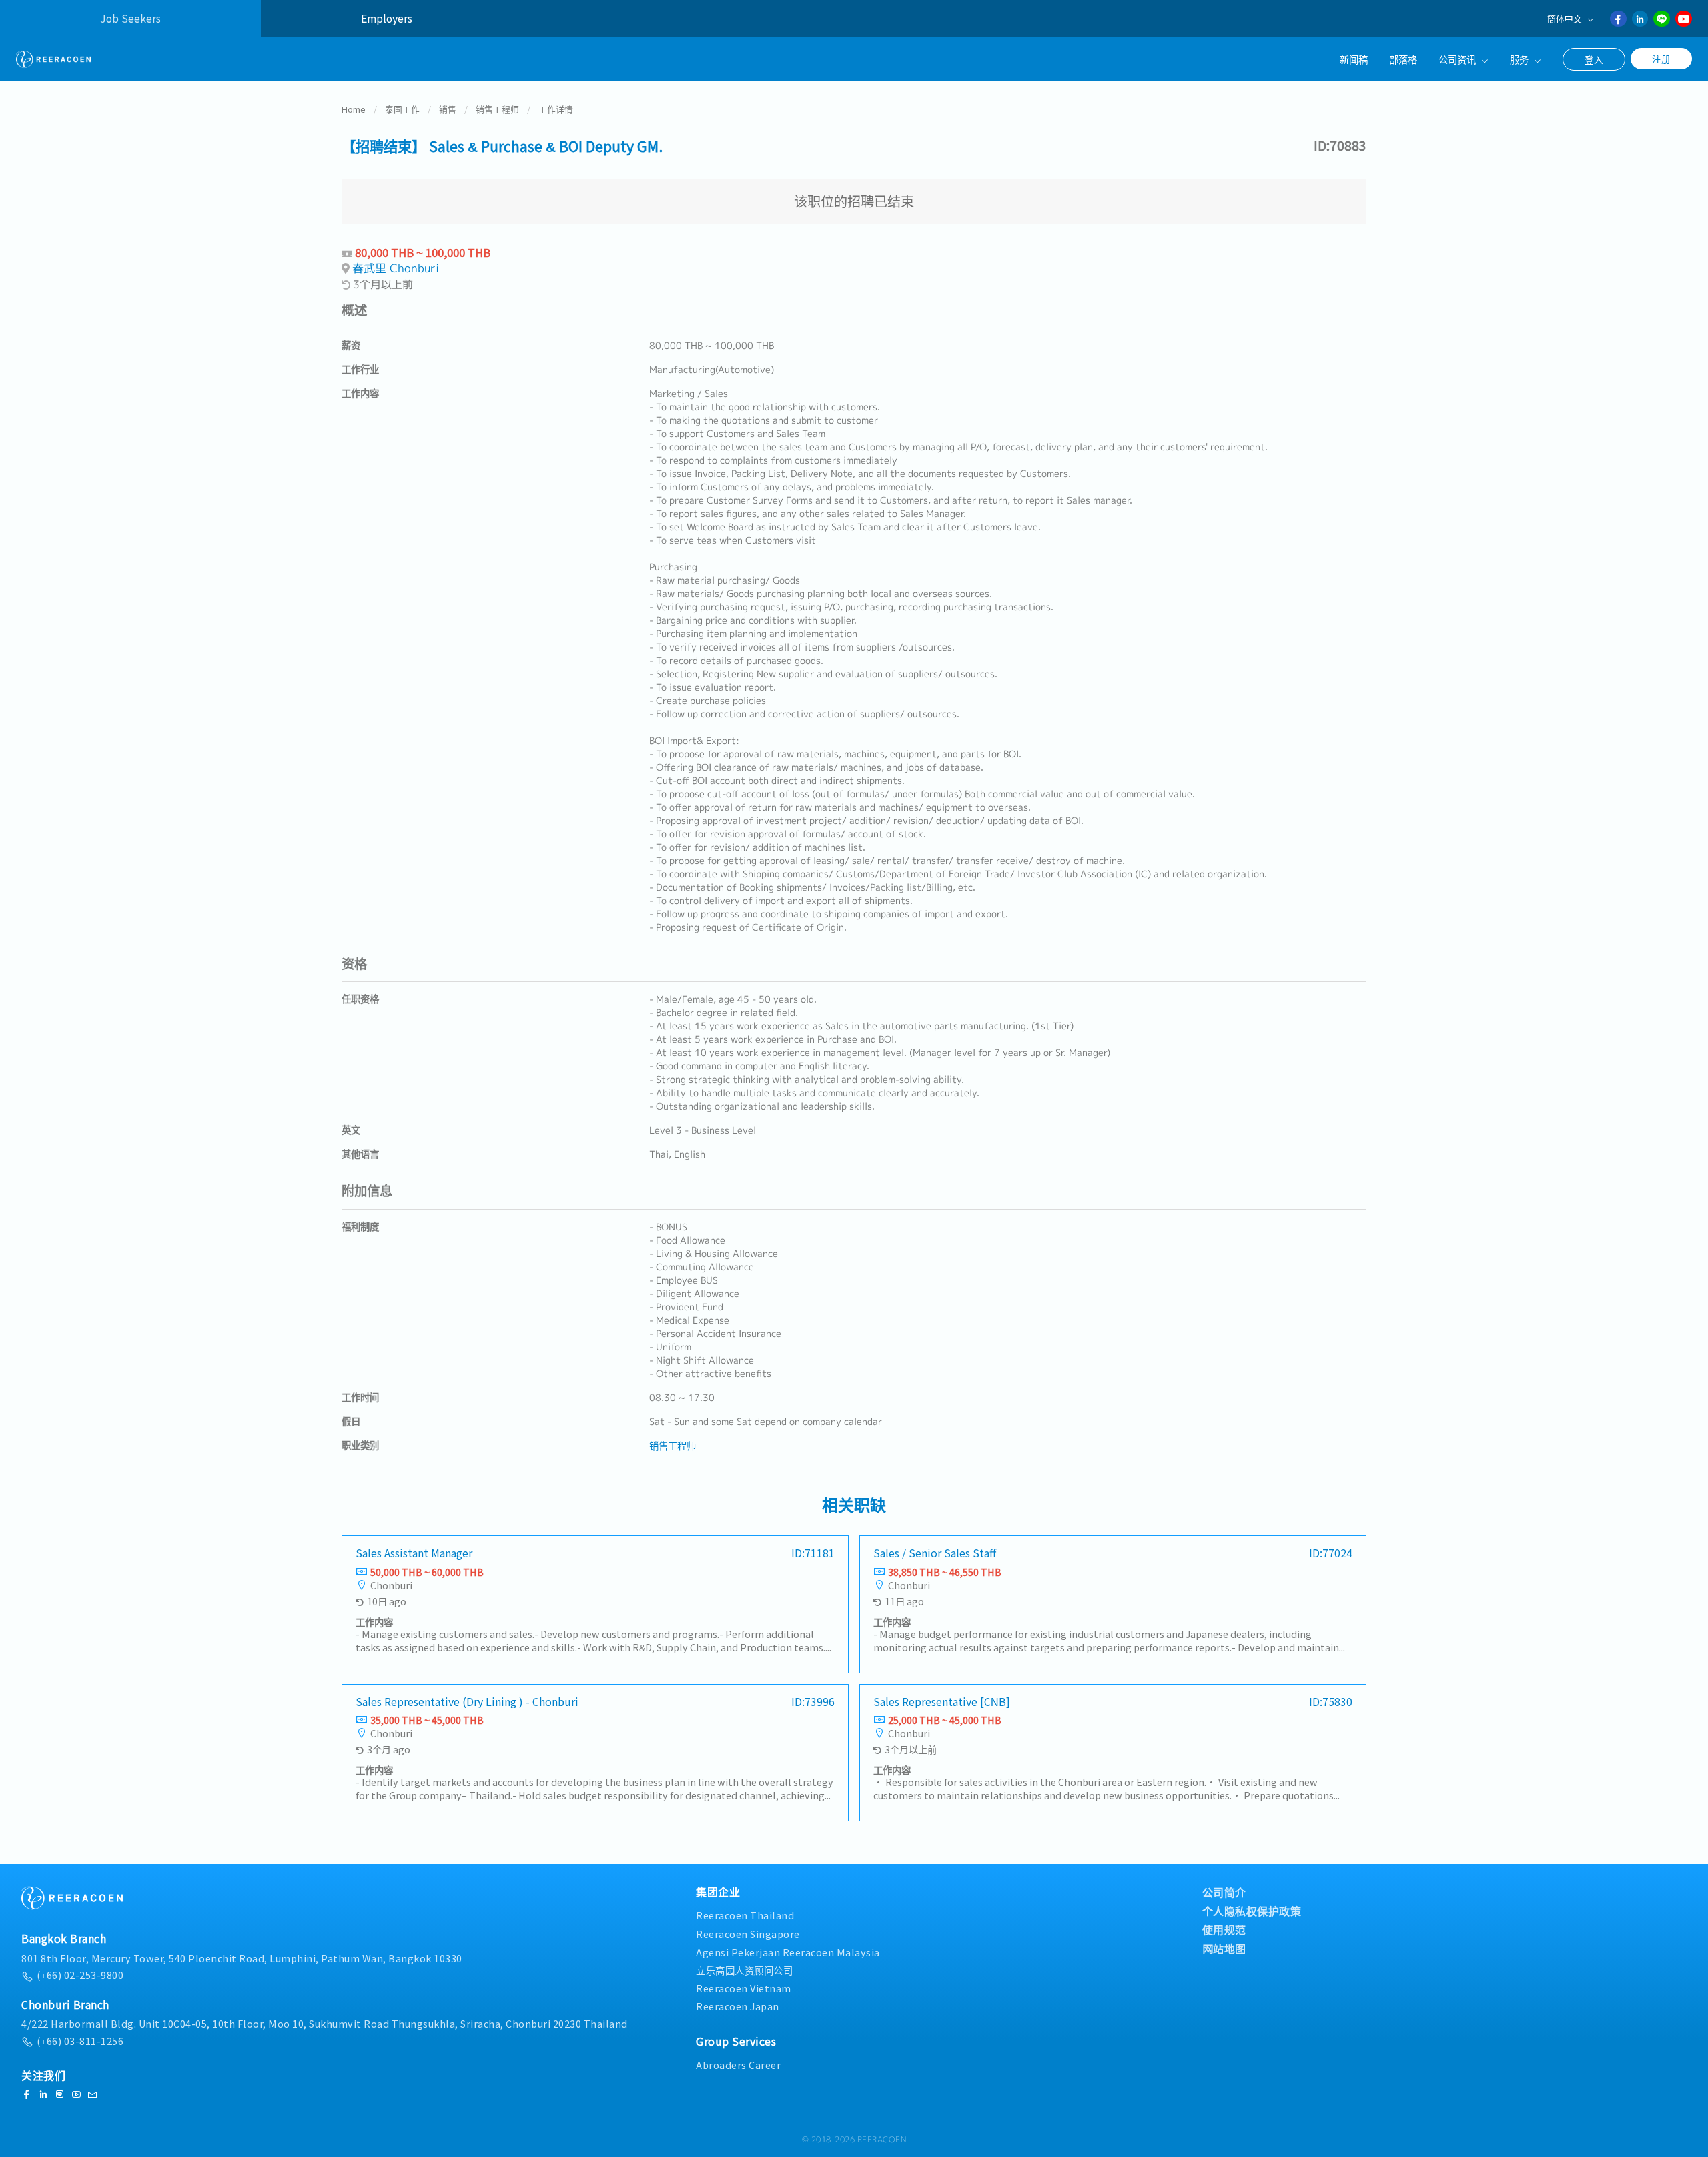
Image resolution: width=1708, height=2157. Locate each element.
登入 (1594, 59)
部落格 (1403, 59)
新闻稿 (1354, 59)
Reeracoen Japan (738, 2006)
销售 (448, 109)
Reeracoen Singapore (748, 1934)
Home (354, 109)
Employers (387, 18)
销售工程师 (497, 109)
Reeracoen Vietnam (744, 1988)
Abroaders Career (738, 2065)
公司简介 (1224, 1892)
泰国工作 (402, 109)
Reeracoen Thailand (745, 1915)
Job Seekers (130, 18)
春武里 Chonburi (396, 268)
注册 (1661, 59)
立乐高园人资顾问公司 (744, 1970)
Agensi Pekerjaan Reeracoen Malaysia (788, 1952)
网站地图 (1224, 1948)
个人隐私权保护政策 (1252, 1911)
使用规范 (1224, 1929)
